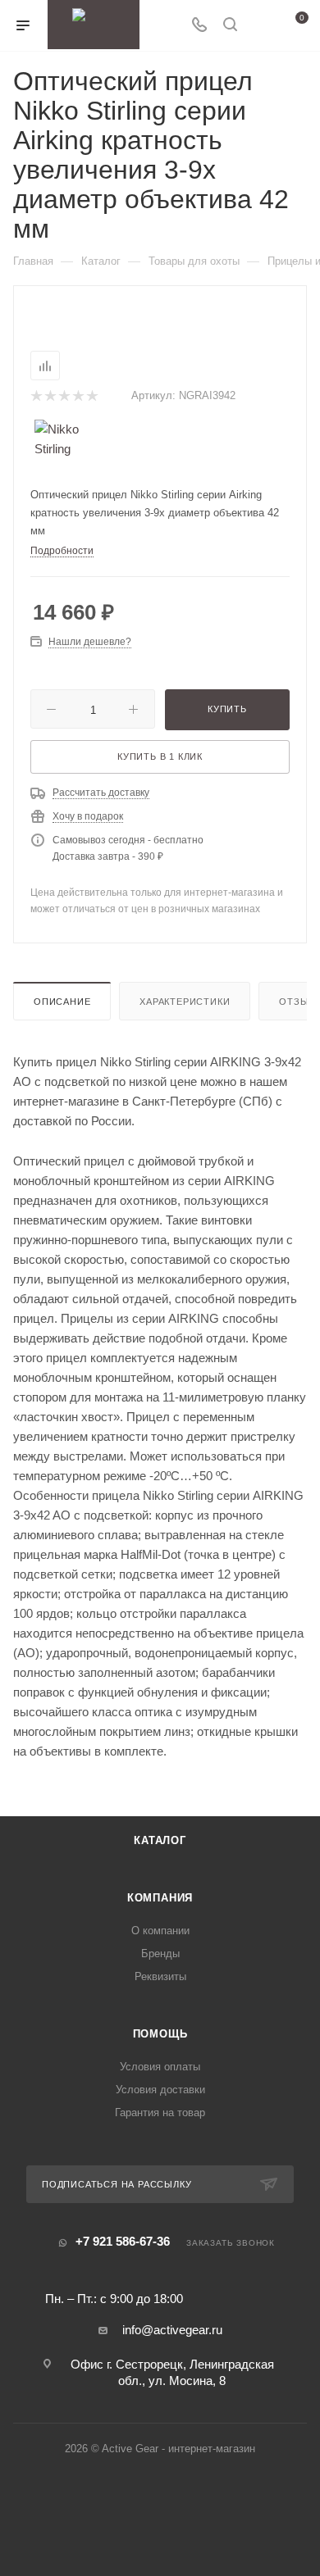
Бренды (160, 1954)
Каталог (160, 1840)
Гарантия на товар (160, 2113)
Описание (62, 1002)
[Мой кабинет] (261, 26)
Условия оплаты (160, 2067)
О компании (160, 1931)
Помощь (160, 2034)
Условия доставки (160, 2090)
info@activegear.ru (172, 2330)
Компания (160, 1898)
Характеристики (185, 1002)
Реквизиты (160, 1976)
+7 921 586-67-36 (123, 2241)
